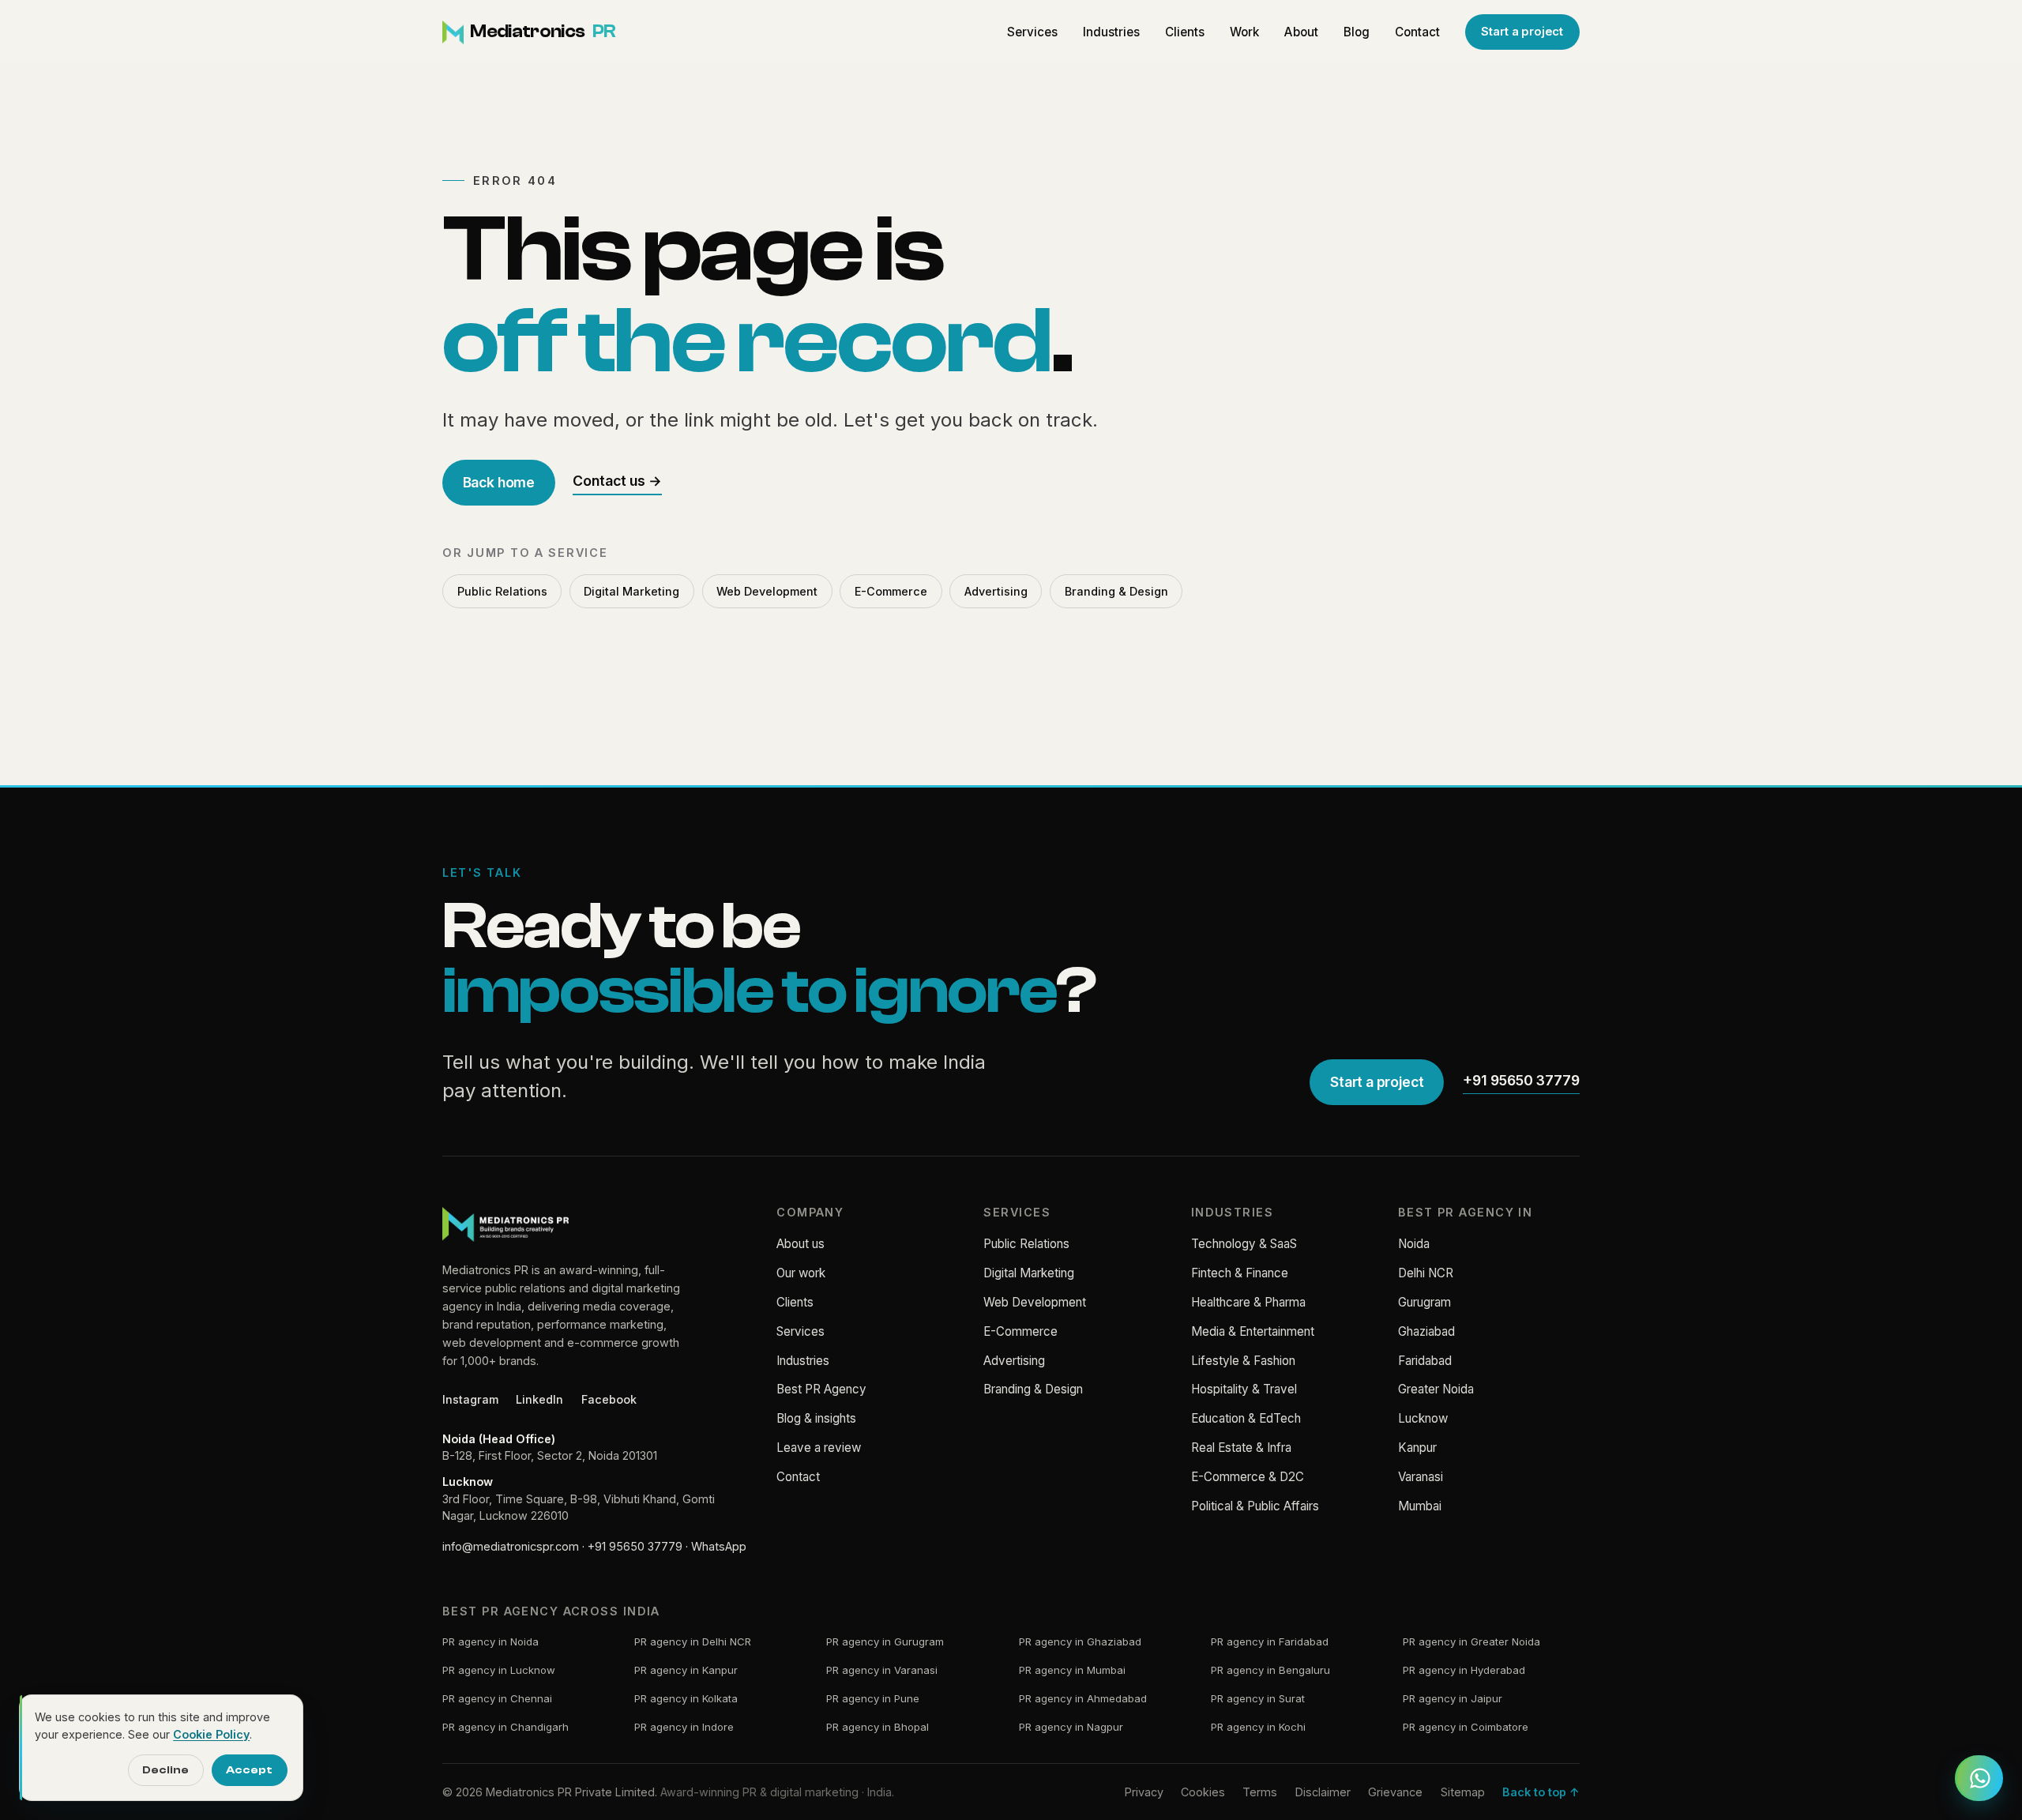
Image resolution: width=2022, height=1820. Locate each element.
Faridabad (1425, 1361)
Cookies (1203, 1792)
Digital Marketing (631, 591)
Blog (1357, 32)
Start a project (1522, 32)
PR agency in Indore (684, 1727)
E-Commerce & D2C (1248, 1477)
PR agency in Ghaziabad (1080, 1641)
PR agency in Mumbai (1072, 1670)
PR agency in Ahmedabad (1083, 1698)
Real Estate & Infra (1241, 1448)
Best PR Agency (821, 1389)
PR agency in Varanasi (882, 1670)
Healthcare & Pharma (1248, 1302)
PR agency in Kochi (1258, 1727)
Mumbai (1420, 1506)
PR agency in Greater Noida (1471, 1641)
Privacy (1144, 1792)
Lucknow (1423, 1418)
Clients (1185, 32)
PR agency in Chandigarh (505, 1727)
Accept (249, 1770)
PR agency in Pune (873, 1698)
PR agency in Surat (1258, 1698)
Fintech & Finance (1240, 1273)
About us (801, 1244)
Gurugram (1424, 1302)
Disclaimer (1323, 1792)
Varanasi (1421, 1477)
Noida (1414, 1244)
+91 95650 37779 (1521, 1080)
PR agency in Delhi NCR (693, 1641)
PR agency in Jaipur (1453, 1698)
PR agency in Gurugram (885, 1641)
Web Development (767, 591)
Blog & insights (816, 1418)
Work (1244, 32)
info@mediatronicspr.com (511, 1546)
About (1301, 32)
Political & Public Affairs (1255, 1506)
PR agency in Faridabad (1270, 1641)
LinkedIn (539, 1399)
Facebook (609, 1399)
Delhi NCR (1426, 1273)
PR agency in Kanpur (686, 1670)
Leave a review (819, 1448)
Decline (165, 1770)
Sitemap (1463, 1792)
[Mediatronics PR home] (505, 1224)
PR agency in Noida (490, 1641)
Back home (499, 482)
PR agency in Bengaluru (1270, 1670)
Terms (1260, 1792)
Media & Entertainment (1253, 1331)
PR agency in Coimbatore (1466, 1727)
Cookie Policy (211, 1734)
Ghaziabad (1426, 1331)
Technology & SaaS (1244, 1244)
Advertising (996, 591)
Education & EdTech (1246, 1418)
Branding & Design (1116, 591)
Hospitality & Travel (1244, 1389)
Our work (801, 1273)
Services (1032, 32)
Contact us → (617, 481)
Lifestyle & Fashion (1243, 1361)
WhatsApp (719, 1546)
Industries (1111, 32)
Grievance (1395, 1792)
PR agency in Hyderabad (1464, 1670)
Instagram (470, 1399)
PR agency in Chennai (497, 1698)
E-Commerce (891, 591)
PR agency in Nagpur (1071, 1727)
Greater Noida (1436, 1389)
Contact (1417, 32)
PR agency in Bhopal (878, 1727)
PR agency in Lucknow (499, 1670)
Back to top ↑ (1541, 1792)
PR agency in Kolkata (686, 1698)
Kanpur (1417, 1448)
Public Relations (502, 591)
